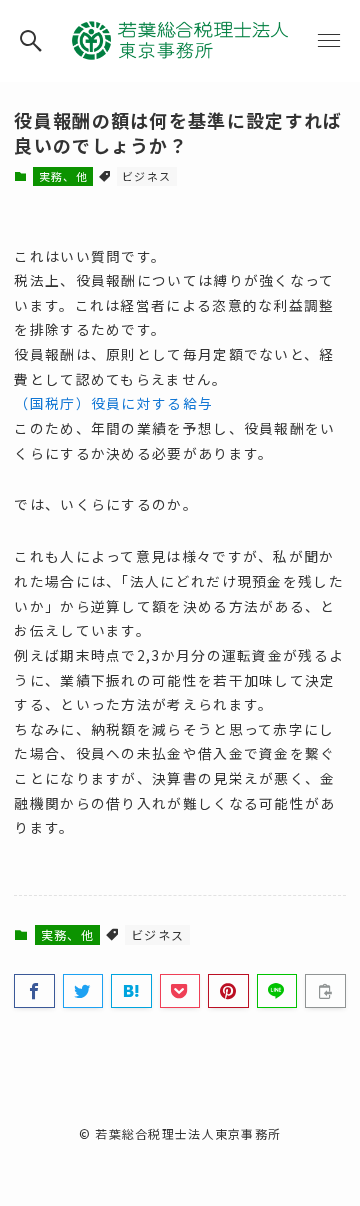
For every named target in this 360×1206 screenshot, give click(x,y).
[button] (34, 991)
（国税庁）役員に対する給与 (113, 403)
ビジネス (146, 176)
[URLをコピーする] (325, 991)
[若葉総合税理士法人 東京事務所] (180, 41)
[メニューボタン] (329, 41)
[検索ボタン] (31, 41)
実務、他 (63, 176)
